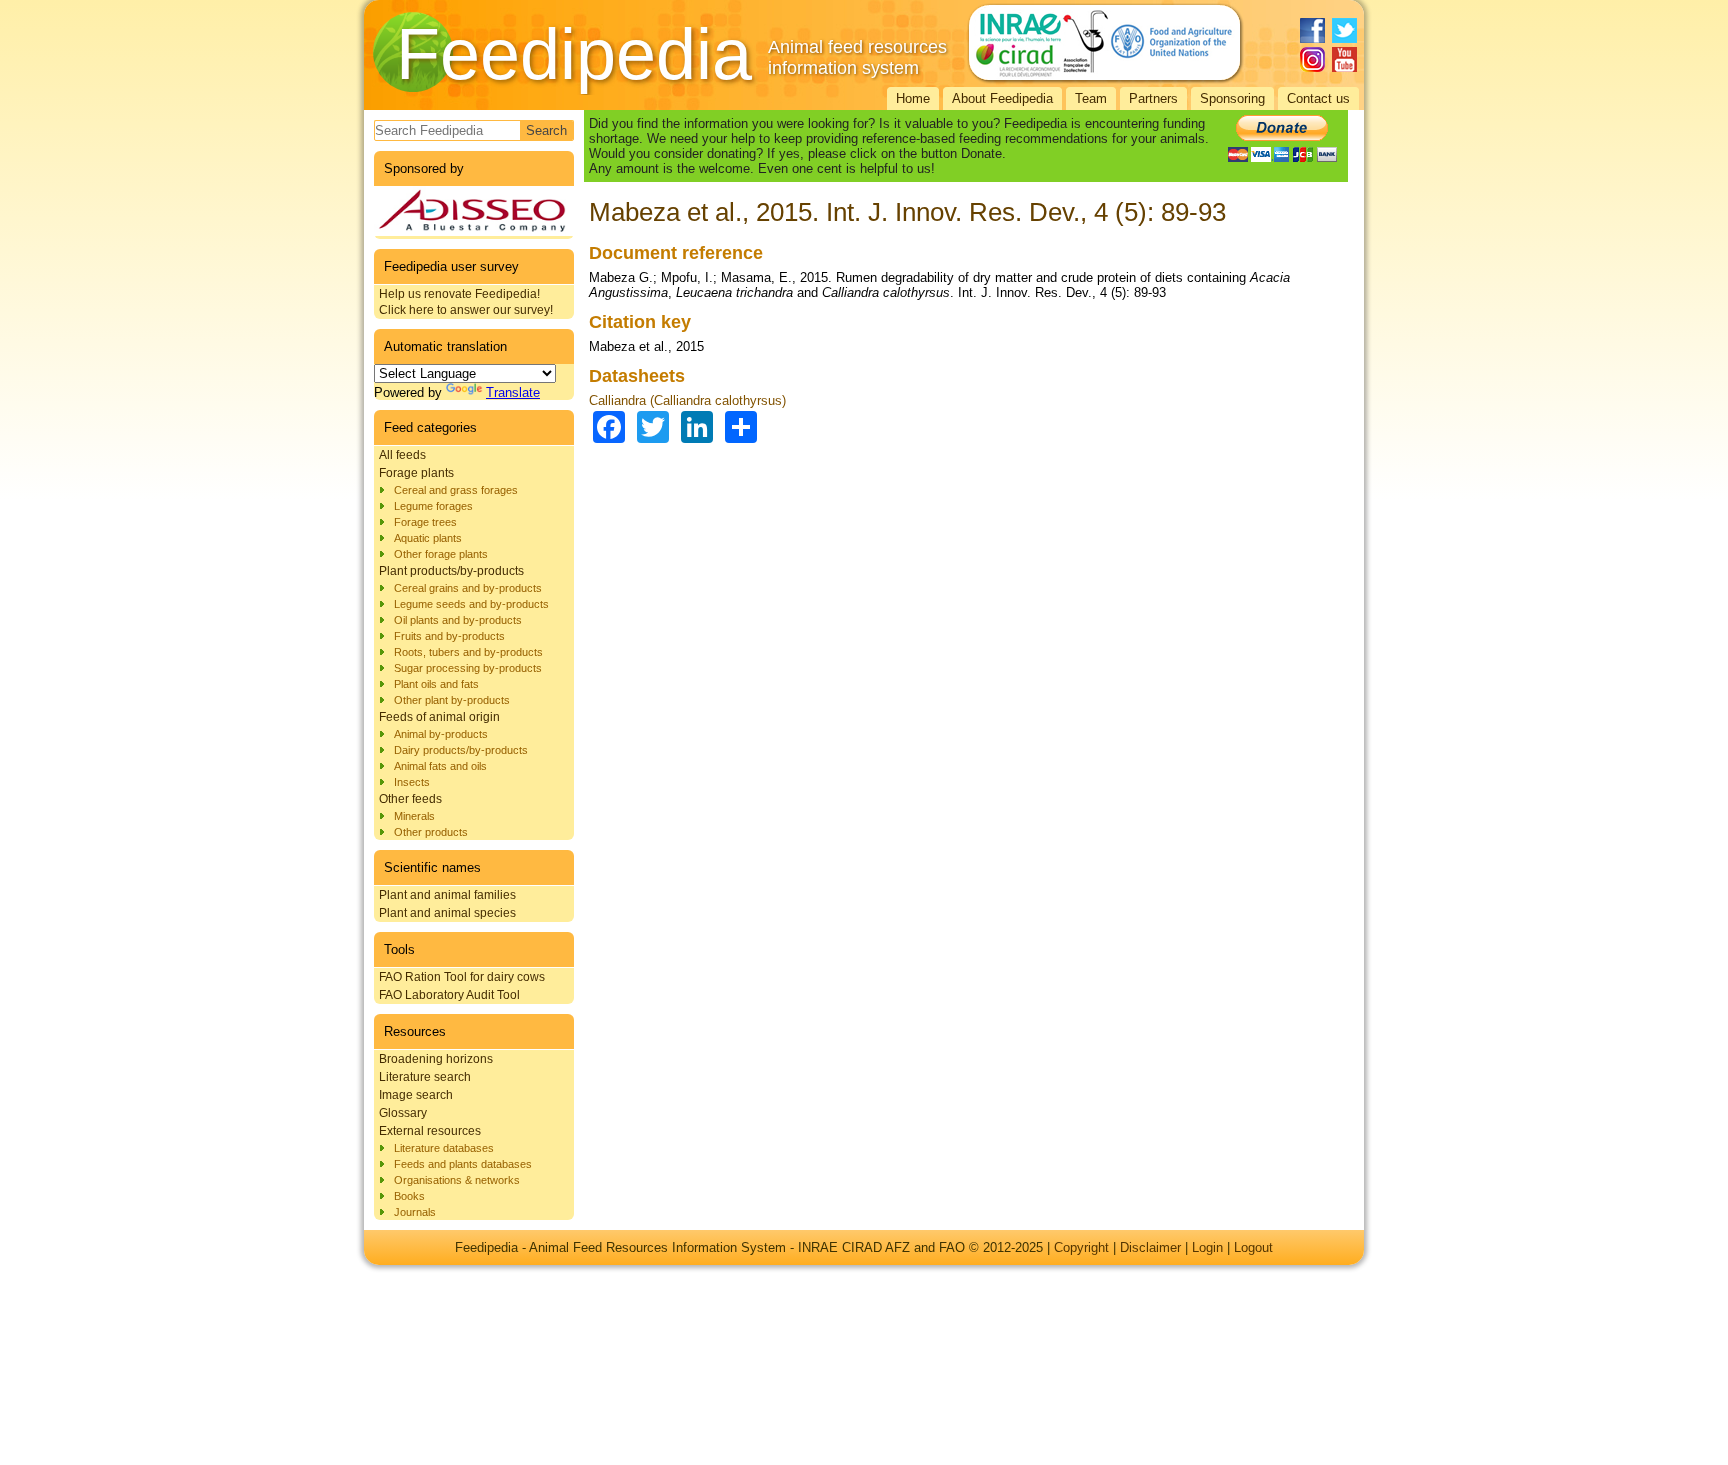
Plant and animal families (447, 895)
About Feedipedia (1002, 98)
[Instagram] (1312, 59)
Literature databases (444, 1148)
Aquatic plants (428, 538)
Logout (1253, 1247)
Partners (1153, 98)
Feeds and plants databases (463, 1164)
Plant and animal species (447, 913)
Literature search (425, 1077)
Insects (412, 782)
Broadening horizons (436, 1059)
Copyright (1081, 1247)
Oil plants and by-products (458, 620)
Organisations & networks (457, 1180)
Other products (431, 832)
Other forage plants (441, 554)
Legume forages (433, 506)
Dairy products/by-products (461, 750)
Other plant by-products (452, 700)
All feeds (402, 455)
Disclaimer (1150, 1247)
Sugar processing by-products (468, 668)
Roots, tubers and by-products (468, 652)
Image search (416, 1095)
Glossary (403, 1113)
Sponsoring (1232, 98)
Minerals (414, 816)
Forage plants (416, 473)
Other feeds (410, 799)
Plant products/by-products (451, 571)
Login (1207, 1247)
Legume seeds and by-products (471, 604)
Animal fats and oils (440, 766)
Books (409, 1196)
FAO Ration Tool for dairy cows (462, 977)
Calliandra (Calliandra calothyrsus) (687, 400)
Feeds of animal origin (439, 717)
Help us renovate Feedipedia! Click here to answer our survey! (466, 302)
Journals (415, 1212)
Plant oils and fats (436, 684)
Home (913, 98)
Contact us (1318, 98)
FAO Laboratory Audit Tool (449, 995)
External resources (430, 1131)
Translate (513, 392)
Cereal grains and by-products (468, 588)
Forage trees (425, 522)
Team (1091, 98)
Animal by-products (441, 734)
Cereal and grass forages (456, 490)
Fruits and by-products (449, 636)
